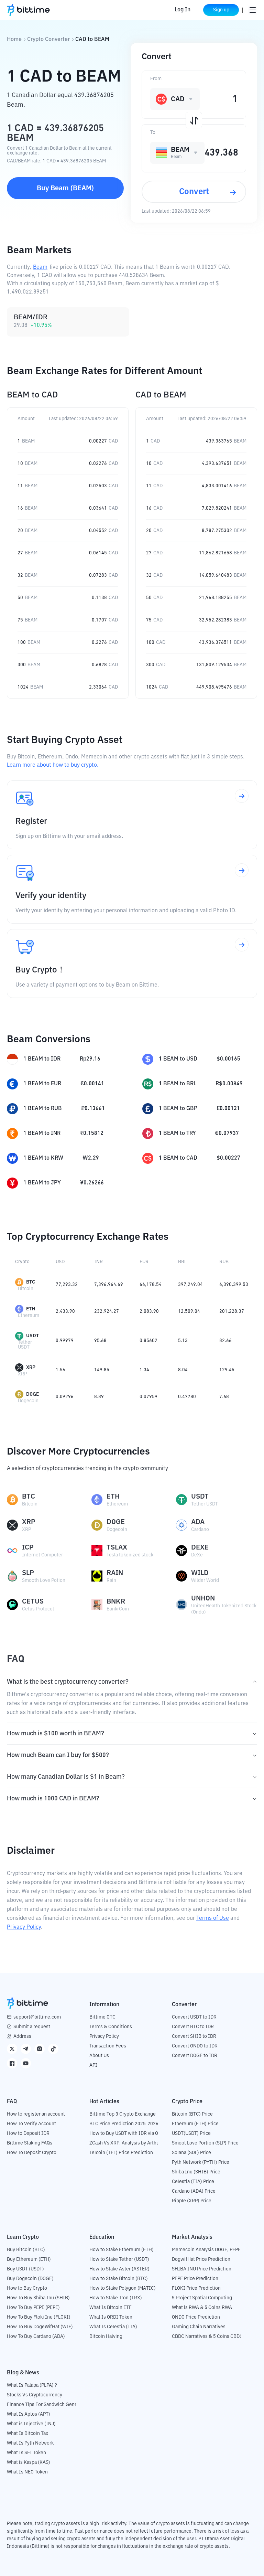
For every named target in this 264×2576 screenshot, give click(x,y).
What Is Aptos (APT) (29, 2414)
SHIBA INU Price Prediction (202, 2269)
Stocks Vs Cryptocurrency (35, 2395)
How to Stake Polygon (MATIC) (123, 2288)
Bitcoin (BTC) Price (192, 2114)
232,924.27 (107, 1311)
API (93, 2065)
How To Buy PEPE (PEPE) (33, 2308)
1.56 (60, 1370)
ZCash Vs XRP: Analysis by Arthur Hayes (132, 2143)
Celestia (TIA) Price (193, 2182)
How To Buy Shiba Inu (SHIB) (38, 2298)
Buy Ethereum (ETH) (29, 2259)
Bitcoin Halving (106, 2337)
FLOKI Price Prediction (196, 2288)
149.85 (102, 1370)
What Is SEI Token (26, 2453)
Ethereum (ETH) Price (195, 2124)
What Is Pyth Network (30, 2443)
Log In (183, 10)
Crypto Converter (48, 40)
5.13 (183, 1341)
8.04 (183, 1370)
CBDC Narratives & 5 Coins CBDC (207, 2337)
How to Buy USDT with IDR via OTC (127, 2133)
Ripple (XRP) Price (192, 2201)
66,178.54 (151, 1285)
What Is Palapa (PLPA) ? (32, 2385)
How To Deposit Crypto (32, 2153)
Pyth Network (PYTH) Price (201, 2162)
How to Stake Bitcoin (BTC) (119, 2279)
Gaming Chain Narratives (199, 2327)
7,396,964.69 (109, 1285)
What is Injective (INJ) (31, 2424)
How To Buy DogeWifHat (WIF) (40, 2327)
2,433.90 (65, 1311)
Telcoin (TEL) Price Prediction (121, 2153)
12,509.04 (189, 1311)
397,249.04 (190, 1285)
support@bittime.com (37, 2017)
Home (14, 40)
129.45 (227, 1370)
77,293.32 (67, 1285)
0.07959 (148, 1397)
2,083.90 (149, 1311)
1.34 (144, 1370)
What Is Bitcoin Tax (27, 2434)
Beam (40, 267)
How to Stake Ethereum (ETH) (122, 2250)
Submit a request (32, 2027)
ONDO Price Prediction (196, 2317)
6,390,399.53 (234, 1285)
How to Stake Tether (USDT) (119, 2259)
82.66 (225, 1341)
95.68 (100, 1341)
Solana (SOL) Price (191, 2153)
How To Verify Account (31, 2124)
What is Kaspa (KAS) (29, 2462)
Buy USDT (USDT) (25, 2269)
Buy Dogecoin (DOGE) (30, 2279)
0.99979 (65, 1341)
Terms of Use (213, 1918)
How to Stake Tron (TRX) (116, 2298)
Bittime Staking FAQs (30, 2143)
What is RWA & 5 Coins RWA (202, 2308)
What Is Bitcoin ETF (111, 2308)
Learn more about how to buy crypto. (53, 765)
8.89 (99, 1397)
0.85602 (148, 1341)
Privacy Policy (24, 1927)
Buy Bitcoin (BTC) (26, 2250)
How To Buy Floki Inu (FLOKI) (39, 2317)
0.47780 (187, 1397)
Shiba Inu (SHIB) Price (196, 2172)
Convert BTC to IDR (193, 2027)
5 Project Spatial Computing (202, 2298)
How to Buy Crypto (27, 2288)
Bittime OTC (102, 2017)
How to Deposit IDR (28, 2133)
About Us (99, 2056)
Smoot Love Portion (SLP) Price (205, 2143)
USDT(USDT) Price (191, 2133)
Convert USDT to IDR (194, 2017)
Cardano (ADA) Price (194, 2191)
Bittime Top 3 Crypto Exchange (123, 2114)
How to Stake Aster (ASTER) (119, 2269)
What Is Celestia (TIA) (113, 2327)
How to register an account (36, 2114)
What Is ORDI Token (111, 2317)
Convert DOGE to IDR (195, 2056)
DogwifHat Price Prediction (201, 2259)
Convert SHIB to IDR (194, 2036)
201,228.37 (232, 1311)
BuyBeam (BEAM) (65, 188)
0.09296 (65, 1397)
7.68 (224, 1397)
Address (22, 2036)
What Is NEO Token (27, 2472)
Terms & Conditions (111, 2027)
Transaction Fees (108, 2046)
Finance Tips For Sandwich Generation (48, 2405)
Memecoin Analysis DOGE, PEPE (206, 2250)
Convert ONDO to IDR (195, 2046)
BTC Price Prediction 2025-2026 (124, 2124)
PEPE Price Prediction (195, 2279)
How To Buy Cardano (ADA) (36, 2337)
